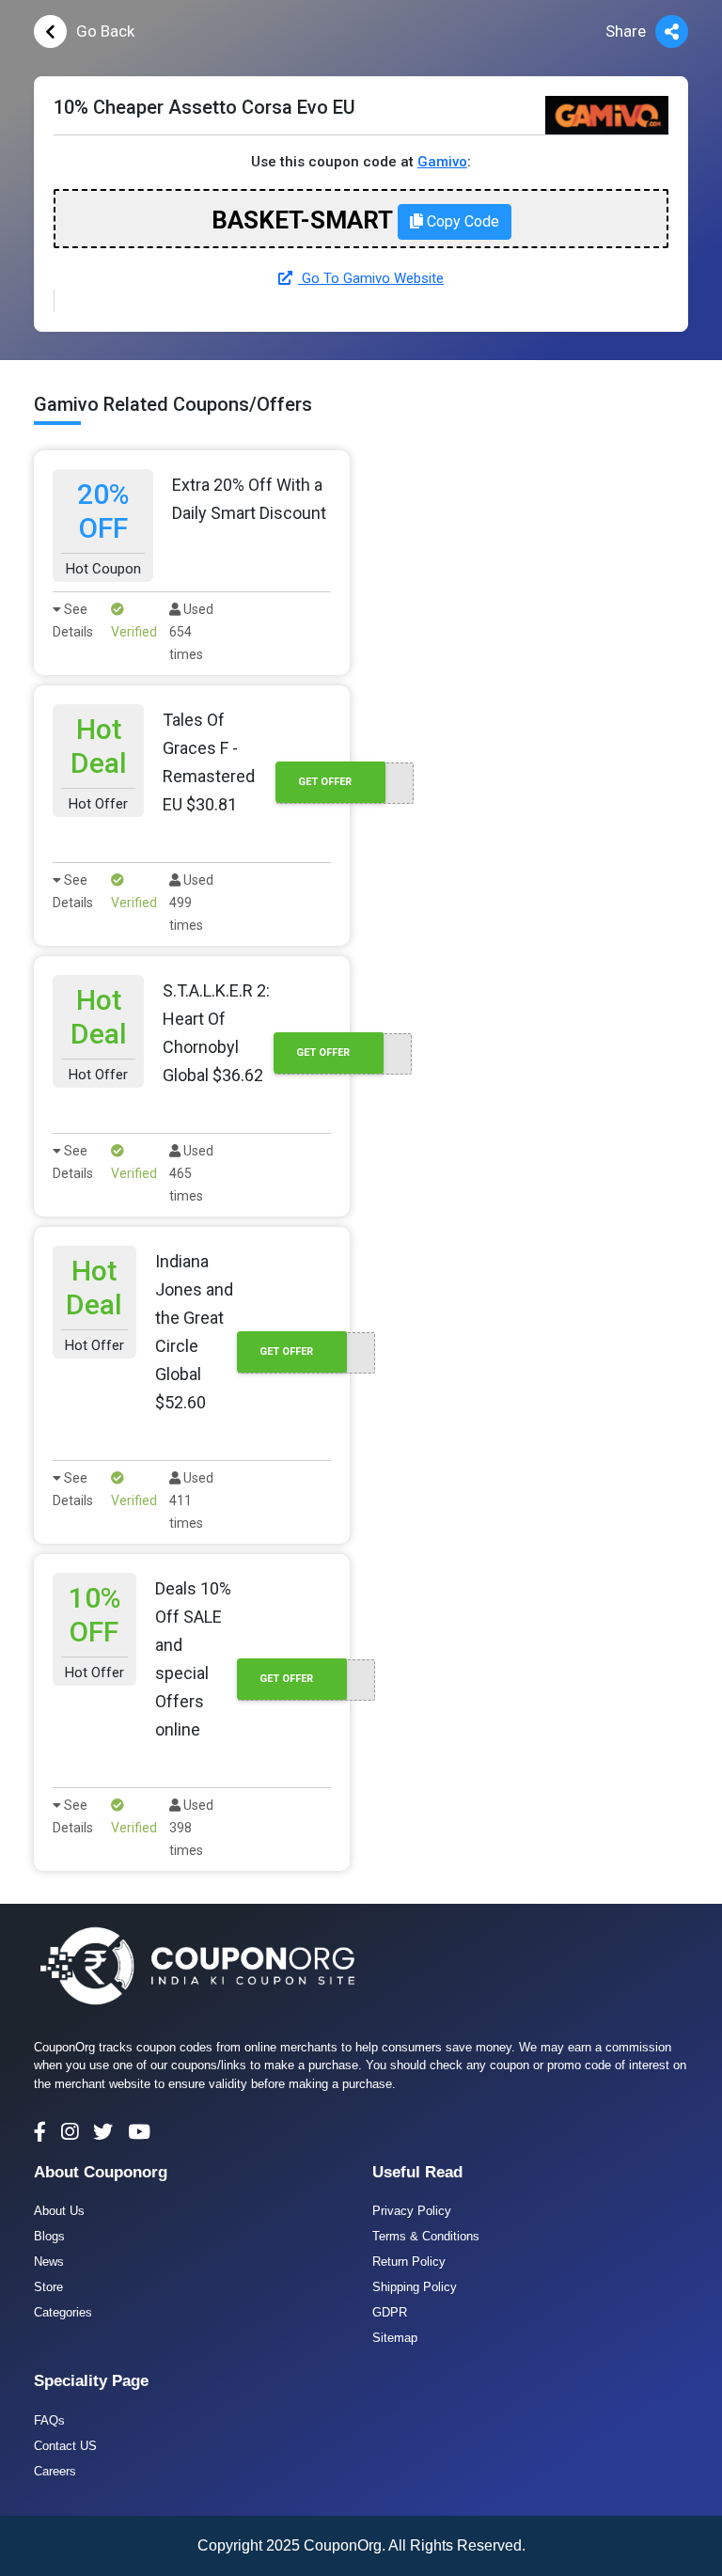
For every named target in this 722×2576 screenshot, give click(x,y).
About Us (59, 2211)
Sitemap (395, 2338)
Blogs (49, 2236)
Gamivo (442, 162)
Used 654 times (191, 632)
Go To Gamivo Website (371, 278)
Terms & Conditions (426, 2236)
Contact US (65, 2446)
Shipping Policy (415, 2287)
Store (48, 2287)
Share (626, 31)
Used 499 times (191, 903)
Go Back (105, 31)
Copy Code (461, 221)
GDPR (390, 2312)
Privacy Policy (412, 2211)
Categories (63, 2312)
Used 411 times (191, 1500)
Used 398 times (191, 1828)
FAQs (49, 2420)
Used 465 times (191, 1173)
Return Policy (409, 2262)
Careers (55, 2471)
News (49, 2262)
